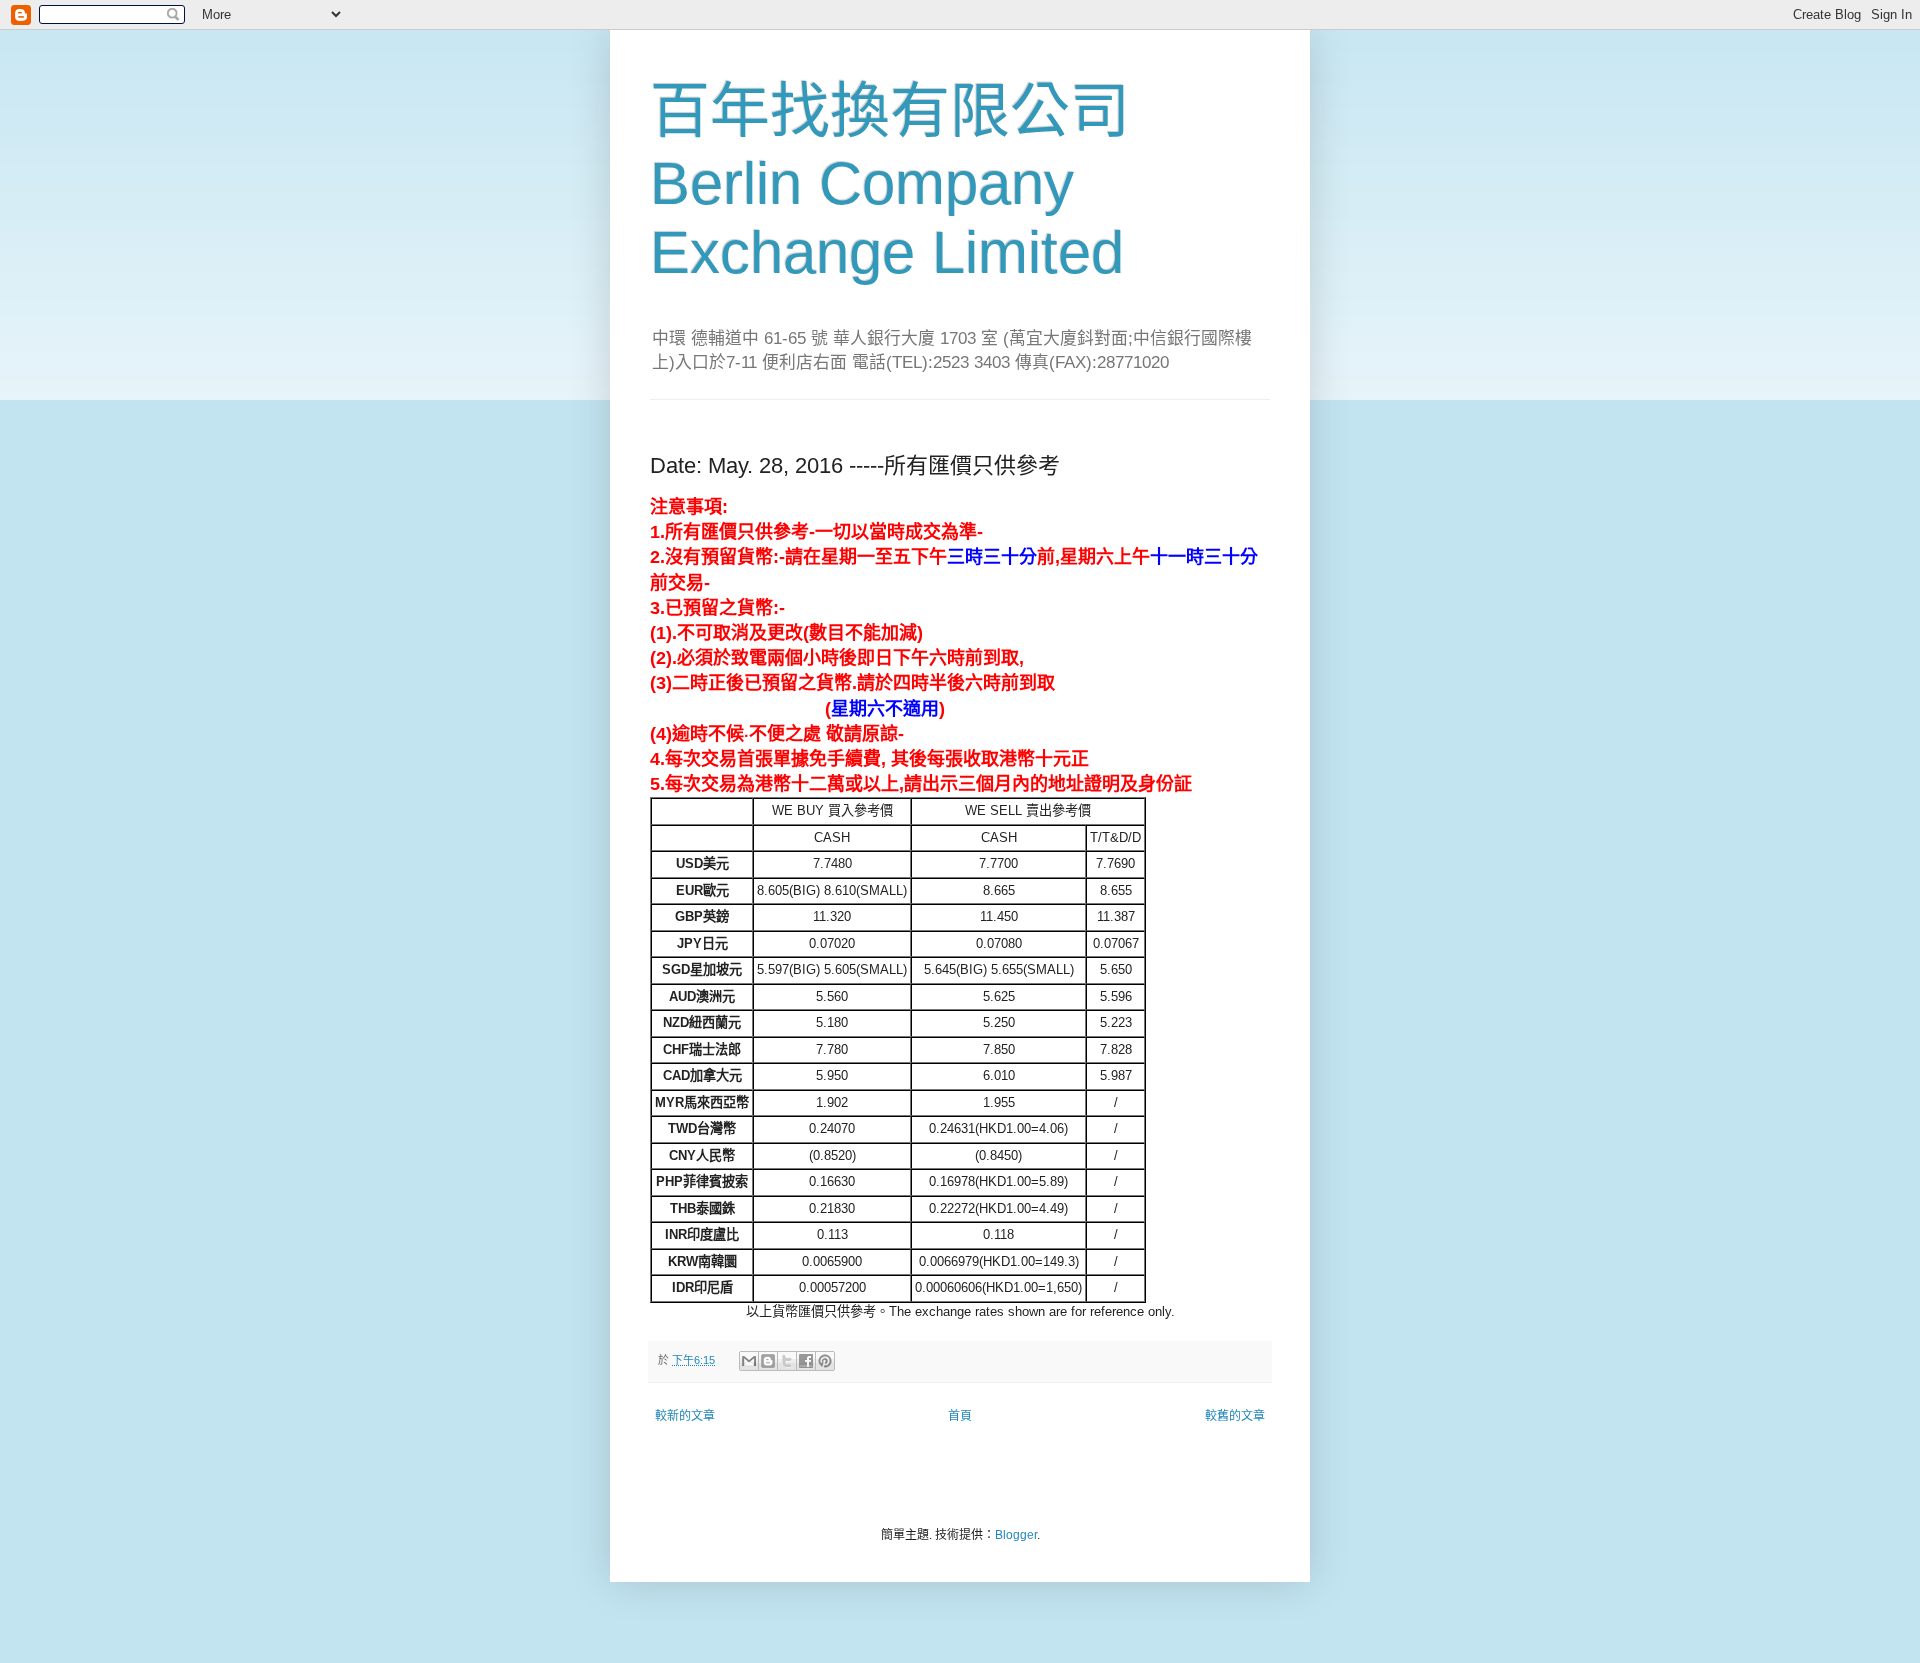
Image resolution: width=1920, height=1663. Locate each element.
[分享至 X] (787, 1361)
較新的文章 (685, 1416)
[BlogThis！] (768, 1361)
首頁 (960, 1416)
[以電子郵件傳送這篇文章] (749, 1361)
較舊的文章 (1235, 1416)
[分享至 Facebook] (806, 1361)
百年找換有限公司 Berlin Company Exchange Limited (890, 182)
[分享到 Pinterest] (825, 1361)
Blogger (1016, 1535)
